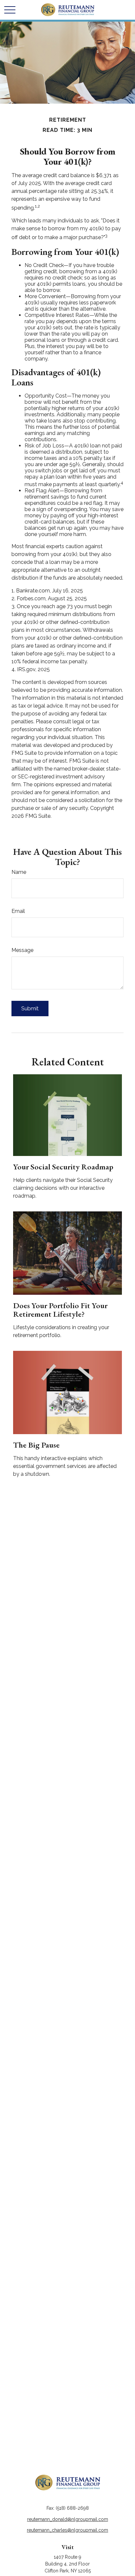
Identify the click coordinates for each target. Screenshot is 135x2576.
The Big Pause (36, 1445)
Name (19, 872)
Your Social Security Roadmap (63, 1167)
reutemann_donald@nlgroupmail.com (68, 2519)
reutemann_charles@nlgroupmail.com (67, 2530)
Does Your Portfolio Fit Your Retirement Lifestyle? (60, 1310)
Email (18, 911)
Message (22, 950)
